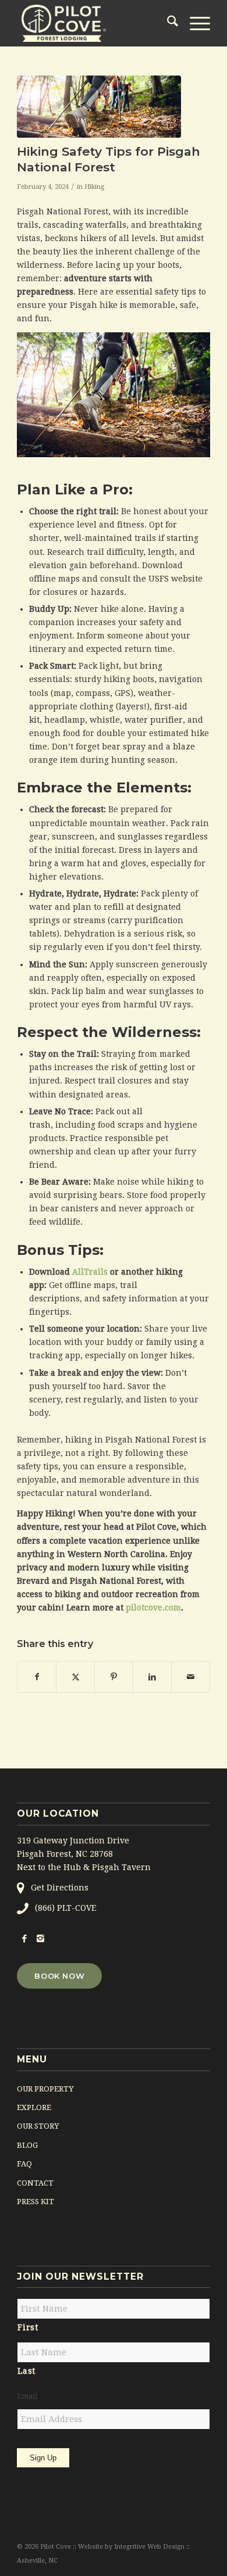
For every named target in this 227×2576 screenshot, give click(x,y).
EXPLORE (34, 2107)
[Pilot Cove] (94, 23)
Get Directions (60, 1888)
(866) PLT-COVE (65, 1908)
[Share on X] (75, 1677)
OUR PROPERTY (45, 2089)
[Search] (167, 23)
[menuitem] (167, 23)
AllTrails (90, 1272)
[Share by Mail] (191, 1677)
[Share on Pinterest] (114, 1677)
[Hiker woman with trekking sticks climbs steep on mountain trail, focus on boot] (99, 107)
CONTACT (35, 2183)
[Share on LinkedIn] (152, 1677)
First (28, 2327)
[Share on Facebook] (37, 1677)
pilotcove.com (153, 1608)
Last (26, 2371)
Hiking (94, 186)
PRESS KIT (36, 2202)
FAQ (24, 2164)
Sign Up (43, 2458)
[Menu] (194, 23)
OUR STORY (38, 2126)
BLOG (27, 2145)
